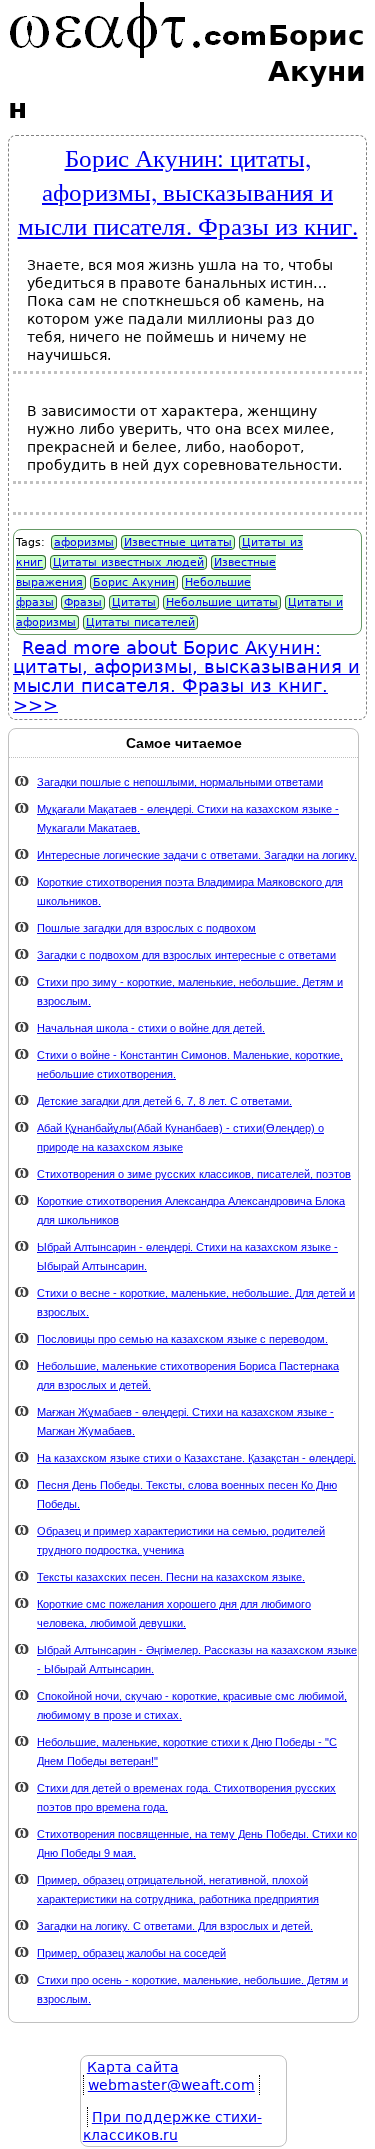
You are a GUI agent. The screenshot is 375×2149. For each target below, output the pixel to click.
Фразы (83, 602)
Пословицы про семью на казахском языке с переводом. (182, 1339)
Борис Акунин (134, 582)
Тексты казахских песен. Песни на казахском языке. (171, 1577)
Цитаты (134, 602)
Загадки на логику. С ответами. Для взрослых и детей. (175, 1926)
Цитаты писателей (140, 622)
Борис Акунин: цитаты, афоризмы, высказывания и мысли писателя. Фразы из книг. (188, 191)
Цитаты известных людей (128, 562)
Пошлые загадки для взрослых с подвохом (146, 928)
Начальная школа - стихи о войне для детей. (151, 1028)
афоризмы (84, 542)
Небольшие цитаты (222, 602)
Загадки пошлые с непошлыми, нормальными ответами (180, 782)
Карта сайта (133, 2067)
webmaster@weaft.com (171, 2085)
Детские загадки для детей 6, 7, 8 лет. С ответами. (164, 1101)
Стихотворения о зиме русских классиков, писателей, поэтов (194, 1174)
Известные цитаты (178, 542)
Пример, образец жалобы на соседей (131, 1953)
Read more (186, 666)
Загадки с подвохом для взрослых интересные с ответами (186, 955)
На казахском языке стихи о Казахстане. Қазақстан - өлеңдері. (196, 1458)
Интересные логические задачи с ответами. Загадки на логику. (197, 855)
